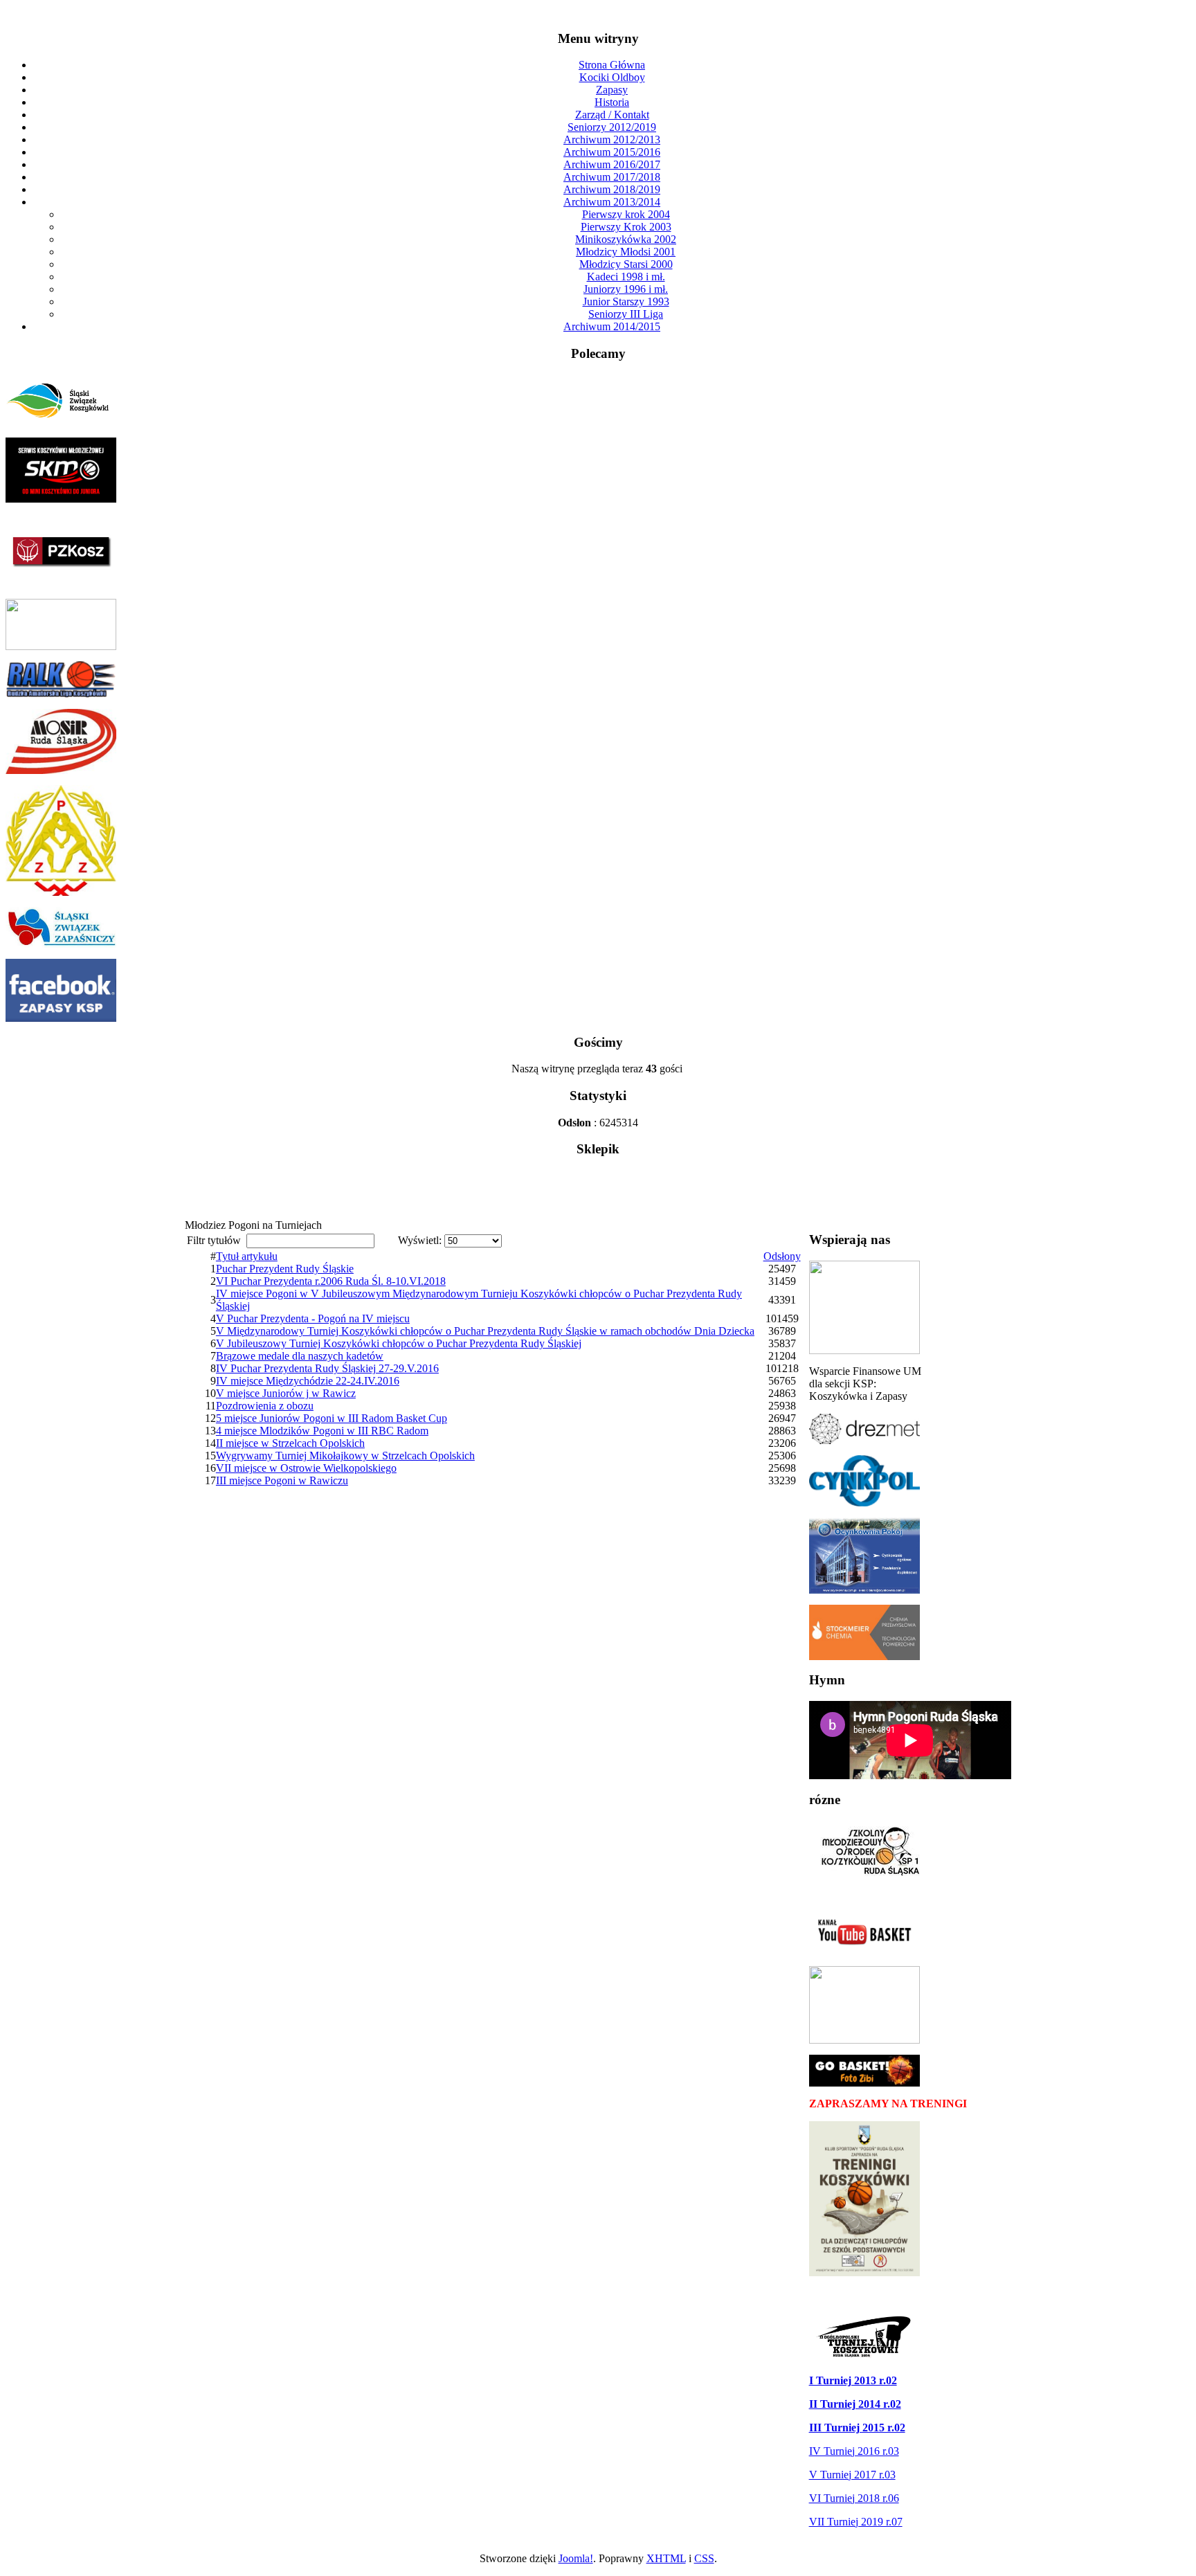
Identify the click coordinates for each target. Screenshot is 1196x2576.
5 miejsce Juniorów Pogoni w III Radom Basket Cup (332, 1418)
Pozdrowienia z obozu (265, 1406)
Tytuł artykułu (247, 1256)
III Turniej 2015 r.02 (857, 2428)
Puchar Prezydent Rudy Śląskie (285, 1269)
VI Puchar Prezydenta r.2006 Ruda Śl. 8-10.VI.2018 (331, 1281)
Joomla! (576, 2558)
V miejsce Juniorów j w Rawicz (286, 1393)
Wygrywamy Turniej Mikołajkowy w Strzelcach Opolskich (345, 1456)
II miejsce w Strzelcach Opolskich (290, 1443)
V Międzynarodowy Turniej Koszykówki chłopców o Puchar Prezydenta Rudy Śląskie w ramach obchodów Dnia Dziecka (485, 1331)
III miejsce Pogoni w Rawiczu (282, 1480)
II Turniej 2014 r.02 (855, 2404)
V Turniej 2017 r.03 (852, 2475)
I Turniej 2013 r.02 (853, 2380)
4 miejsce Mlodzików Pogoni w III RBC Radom (322, 1431)
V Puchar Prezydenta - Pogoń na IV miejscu (313, 1318)
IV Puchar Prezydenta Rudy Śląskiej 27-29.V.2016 (327, 1368)
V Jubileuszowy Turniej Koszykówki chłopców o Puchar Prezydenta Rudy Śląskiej (399, 1343)
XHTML (666, 2558)
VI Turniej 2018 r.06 (854, 2498)
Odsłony (782, 1256)
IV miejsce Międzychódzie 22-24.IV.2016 (308, 1381)
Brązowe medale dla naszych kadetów (300, 1356)
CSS (704, 2558)
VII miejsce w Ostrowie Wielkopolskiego (306, 1468)
